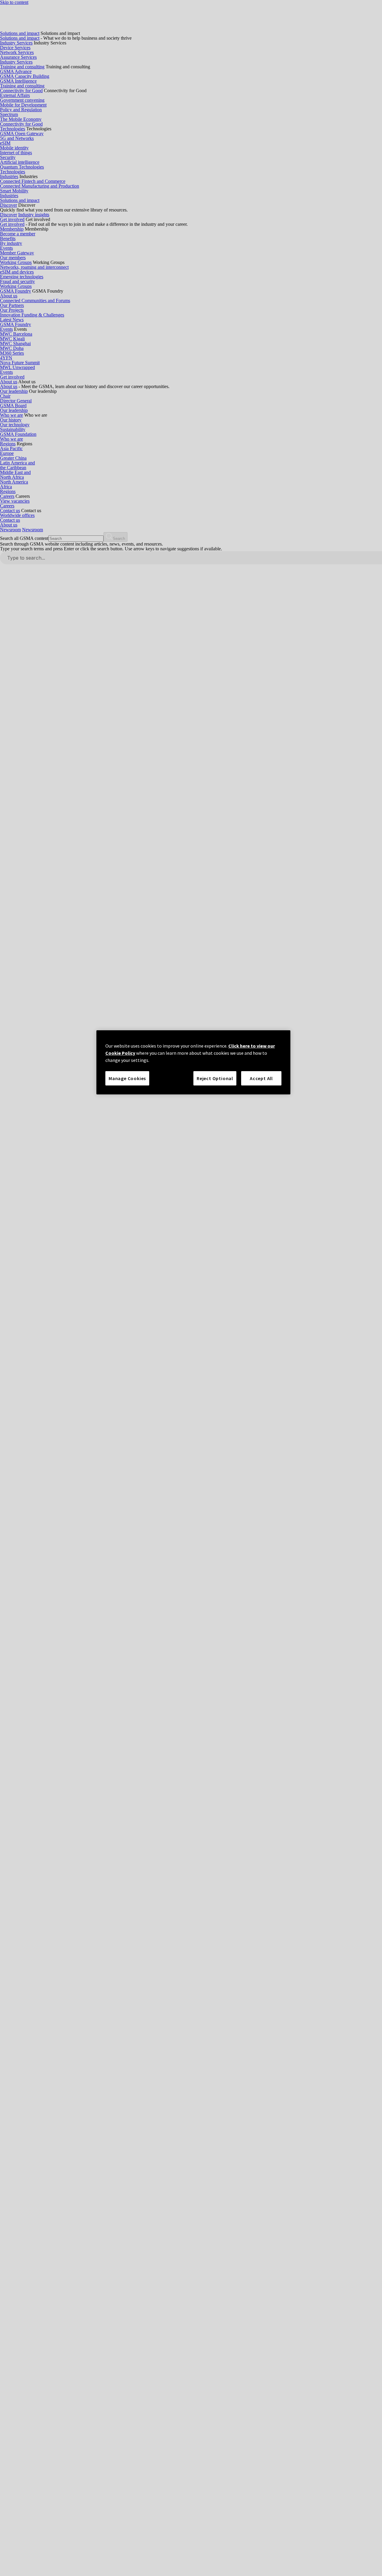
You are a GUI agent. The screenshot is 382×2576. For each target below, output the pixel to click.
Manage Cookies (127, 1078)
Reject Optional (215, 1078)
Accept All (261, 1078)
